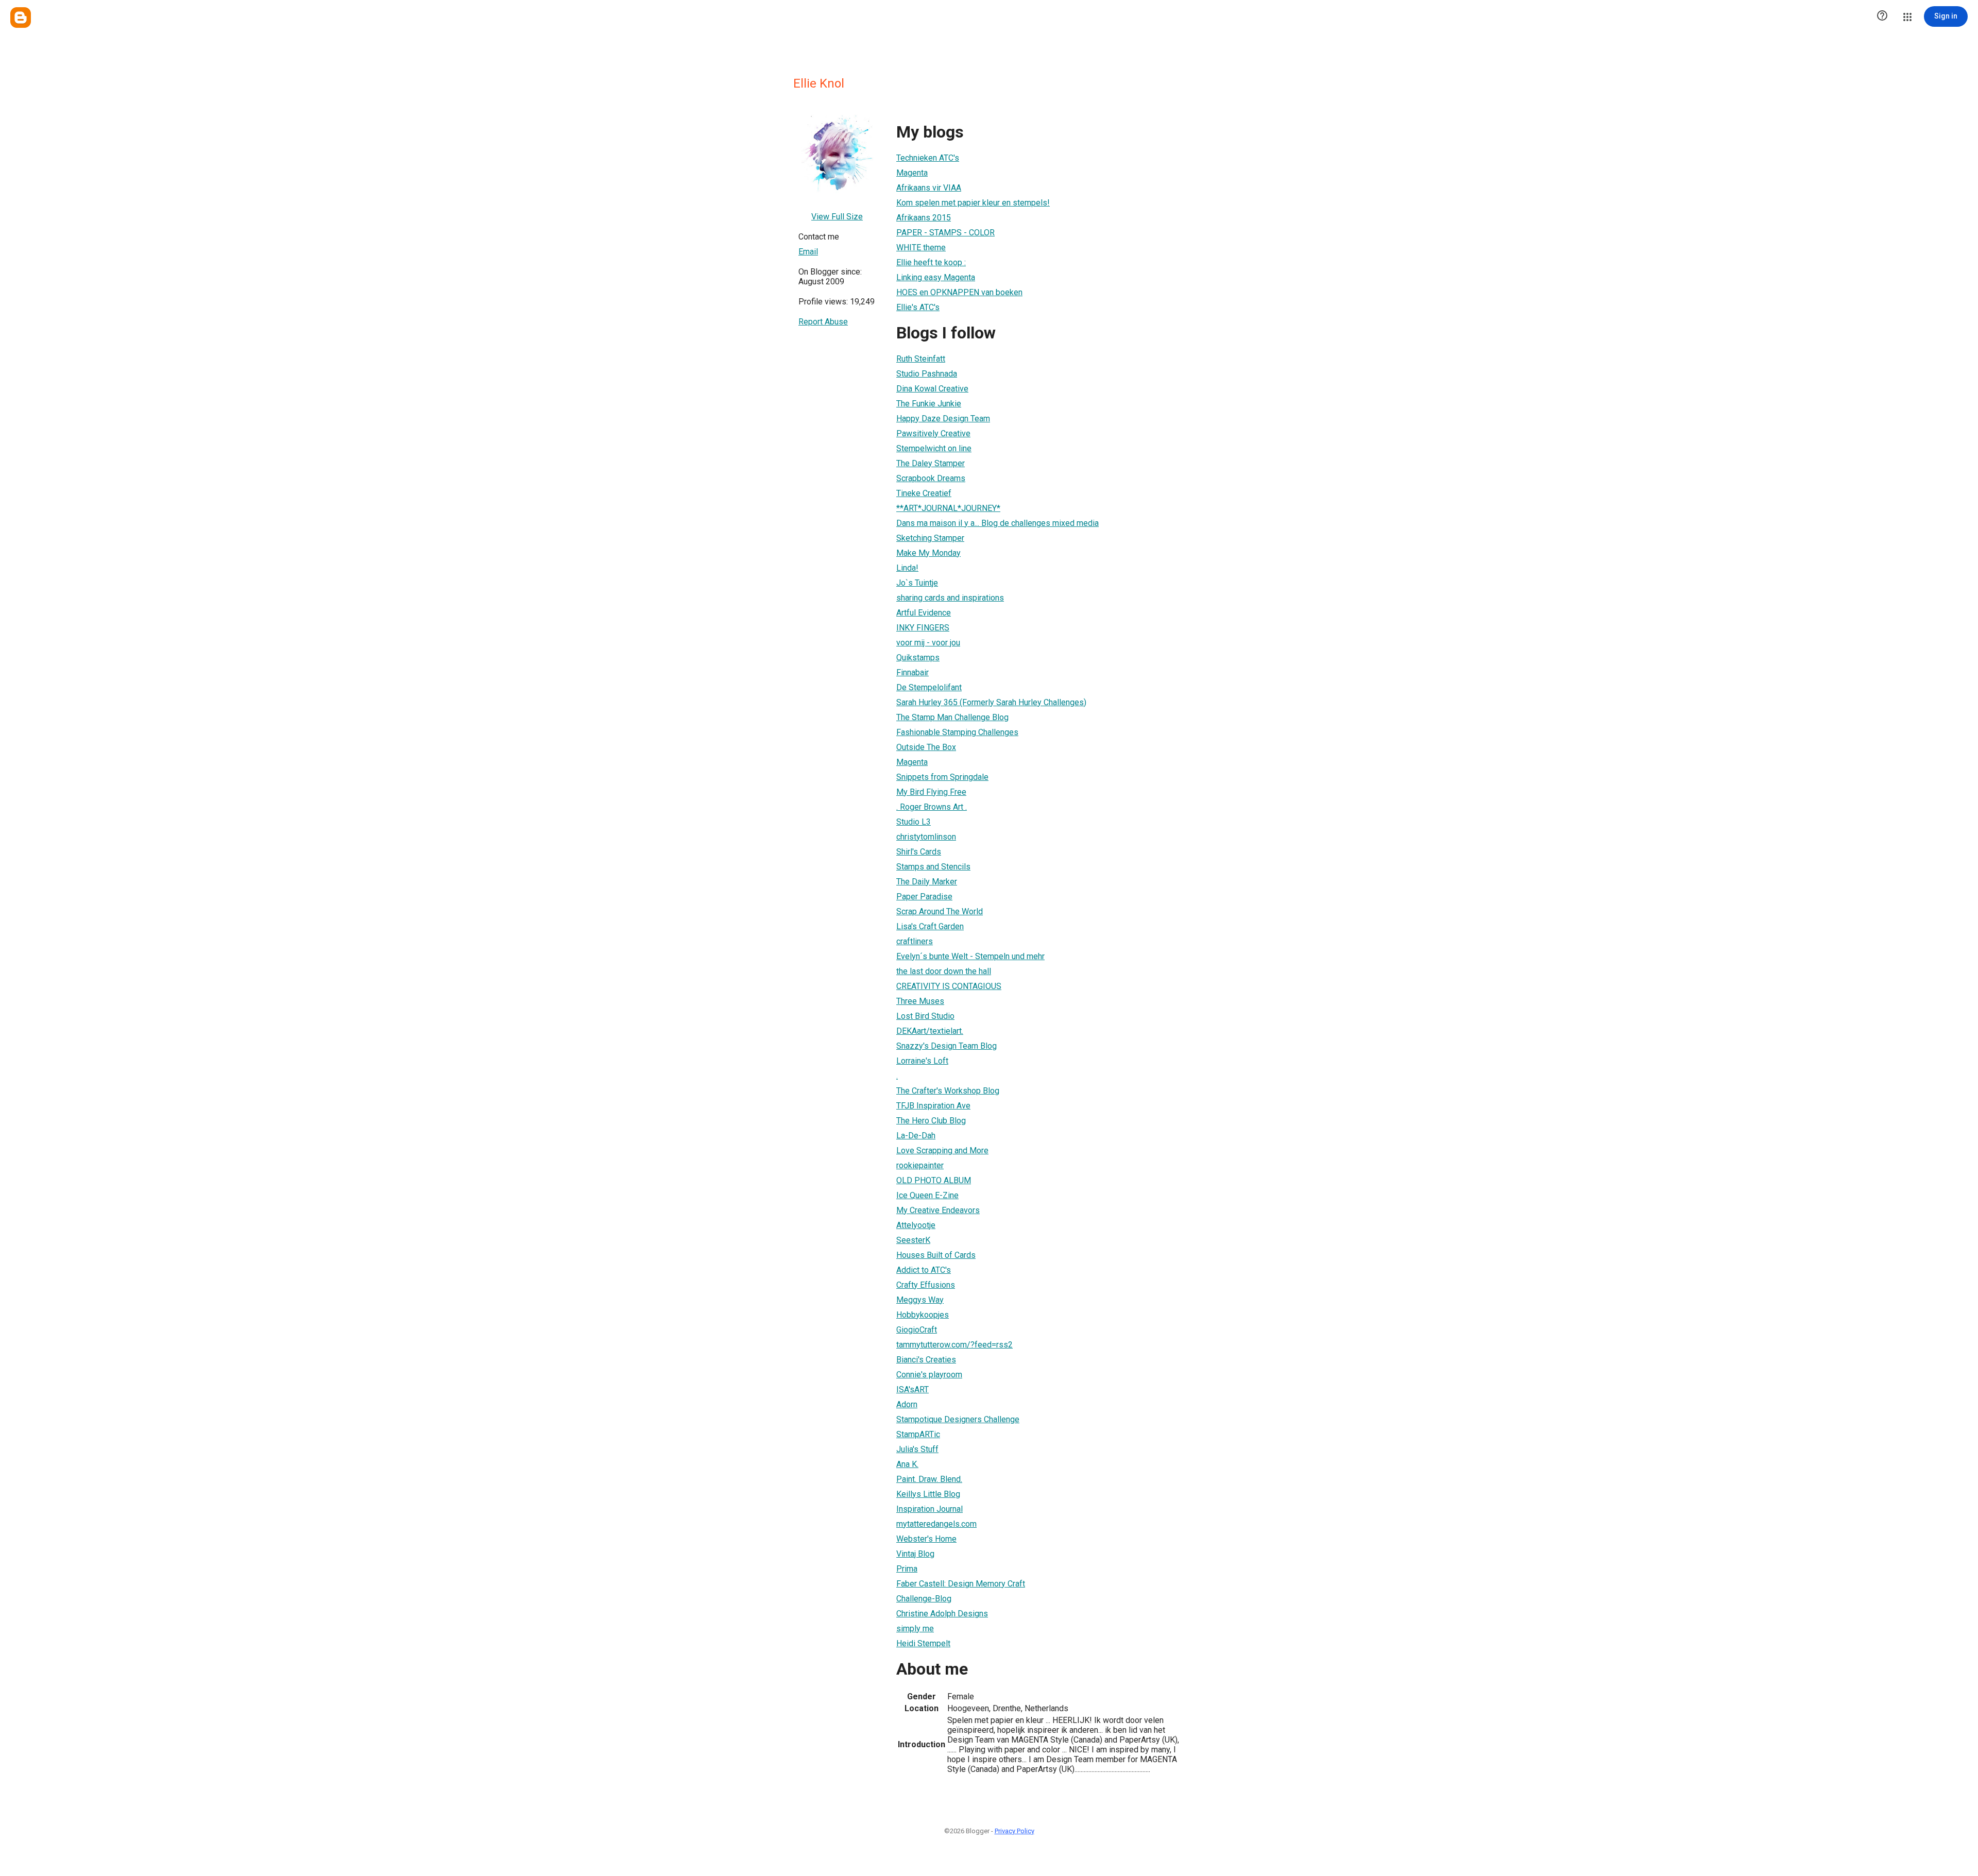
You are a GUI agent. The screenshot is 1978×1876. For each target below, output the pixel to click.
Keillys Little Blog (928, 1494)
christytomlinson (926, 837)
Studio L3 (914, 822)
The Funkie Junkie (929, 404)
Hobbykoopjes (923, 1315)
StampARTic (918, 1434)
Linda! (907, 568)
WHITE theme (921, 248)
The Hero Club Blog (931, 1121)
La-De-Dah (916, 1136)
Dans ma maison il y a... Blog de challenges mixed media (997, 523)
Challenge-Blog (924, 1599)
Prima (907, 1569)
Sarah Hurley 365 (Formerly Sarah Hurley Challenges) (991, 702)
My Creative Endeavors (938, 1210)
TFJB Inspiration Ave (933, 1106)
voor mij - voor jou (928, 643)
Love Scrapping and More (942, 1150)
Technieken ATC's (928, 158)
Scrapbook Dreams (931, 478)
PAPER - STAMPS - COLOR (945, 233)
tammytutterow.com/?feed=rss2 (954, 1345)
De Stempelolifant (929, 687)
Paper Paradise (924, 897)
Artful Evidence (924, 613)
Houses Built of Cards (936, 1255)
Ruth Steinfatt (921, 359)
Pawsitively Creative (933, 433)
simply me (915, 1628)
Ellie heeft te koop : (931, 262)
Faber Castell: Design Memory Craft (961, 1584)
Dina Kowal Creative (932, 389)
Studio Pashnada (927, 374)
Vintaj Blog (915, 1554)
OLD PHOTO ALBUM (934, 1180)
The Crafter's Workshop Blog (948, 1091)
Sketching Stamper (930, 538)
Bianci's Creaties (926, 1360)
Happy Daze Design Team (943, 419)
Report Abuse (823, 322)
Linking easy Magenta (936, 277)
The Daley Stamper (931, 463)
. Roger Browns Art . (932, 807)
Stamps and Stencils (933, 867)
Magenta (912, 173)
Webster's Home (926, 1539)
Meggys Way (920, 1300)
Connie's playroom (929, 1375)
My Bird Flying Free (931, 792)
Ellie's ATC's (918, 307)
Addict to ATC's (924, 1270)
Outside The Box (926, 747)
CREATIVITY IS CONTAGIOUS (949, 986)
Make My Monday (928, 553)
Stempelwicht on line (934, 448)
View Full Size (837, 217)
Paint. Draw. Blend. (929, 1479)
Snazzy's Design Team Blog (947, 1046)
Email (808, 252)
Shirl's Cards (919, 852)
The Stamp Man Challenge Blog (952, 717)
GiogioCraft (917, 1330)
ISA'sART (913, 1389)
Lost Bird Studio (925, 1016)
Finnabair (913, 672)
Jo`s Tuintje (917, 583)
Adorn (907, 1404)
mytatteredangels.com (936, 1524)
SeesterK (913, 1240)
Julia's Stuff (917, 1449)
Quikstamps (918, 658)
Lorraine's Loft (922, 1061)
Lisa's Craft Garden (930, 926)
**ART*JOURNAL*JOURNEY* (948, 508)
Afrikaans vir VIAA (929, 188)
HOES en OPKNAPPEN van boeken (959, 292)
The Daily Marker (927, 882)
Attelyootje (916, 1225)
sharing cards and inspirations (950, 598)
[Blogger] (21, 18)
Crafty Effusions (926, 1285)
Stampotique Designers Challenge (958, 1419)
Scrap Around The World (940, 911)
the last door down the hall (944, 971)
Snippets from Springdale (942, 777)
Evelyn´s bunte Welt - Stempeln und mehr (970, 956)
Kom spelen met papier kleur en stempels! (973, 203)
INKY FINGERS (923, 628)
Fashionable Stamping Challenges (957, 732)
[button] (1882, 16)
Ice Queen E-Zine (927, 1195)
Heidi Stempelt (923, 1643)
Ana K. (907, 1464)
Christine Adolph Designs (942, 1614)
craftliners (915, 941)
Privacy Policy (1014, 1831)
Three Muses (920, 1001)
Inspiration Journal (930, 1509)
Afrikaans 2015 (924, 218)
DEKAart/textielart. (930, 1031)
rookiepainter (920, 1165)
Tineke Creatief (924, 493)
